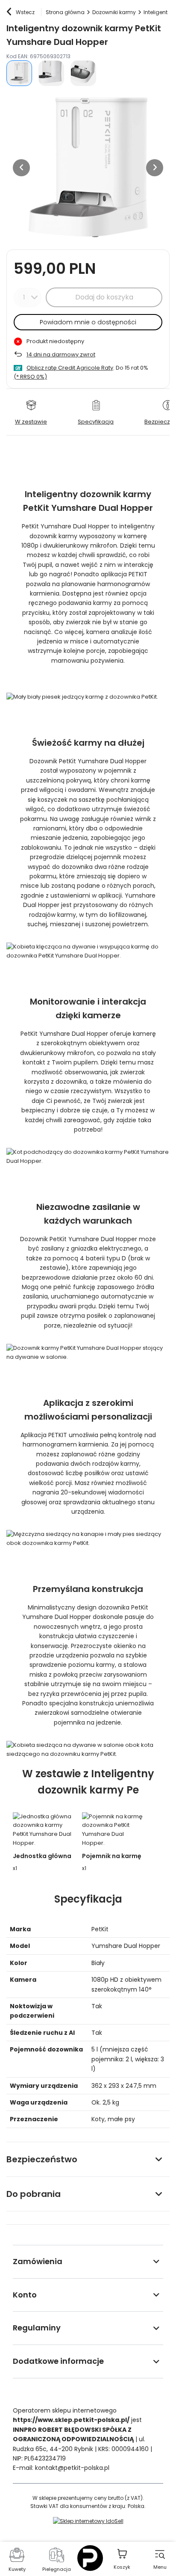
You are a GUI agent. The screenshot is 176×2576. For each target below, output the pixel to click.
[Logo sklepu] (90, 2558)
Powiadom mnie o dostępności (88, 322)
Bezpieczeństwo (42, 2159)
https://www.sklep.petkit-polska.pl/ (71, 2420)
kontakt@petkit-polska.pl (72, 2468)
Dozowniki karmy (114, 12)
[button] (21, 168)
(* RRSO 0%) (30, 377)
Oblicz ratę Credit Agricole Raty (70, 368)
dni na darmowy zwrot (61, 354)
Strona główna (65, 12)
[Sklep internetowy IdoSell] (88, 2521)
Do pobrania (34, 2194)
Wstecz (25, 12)
